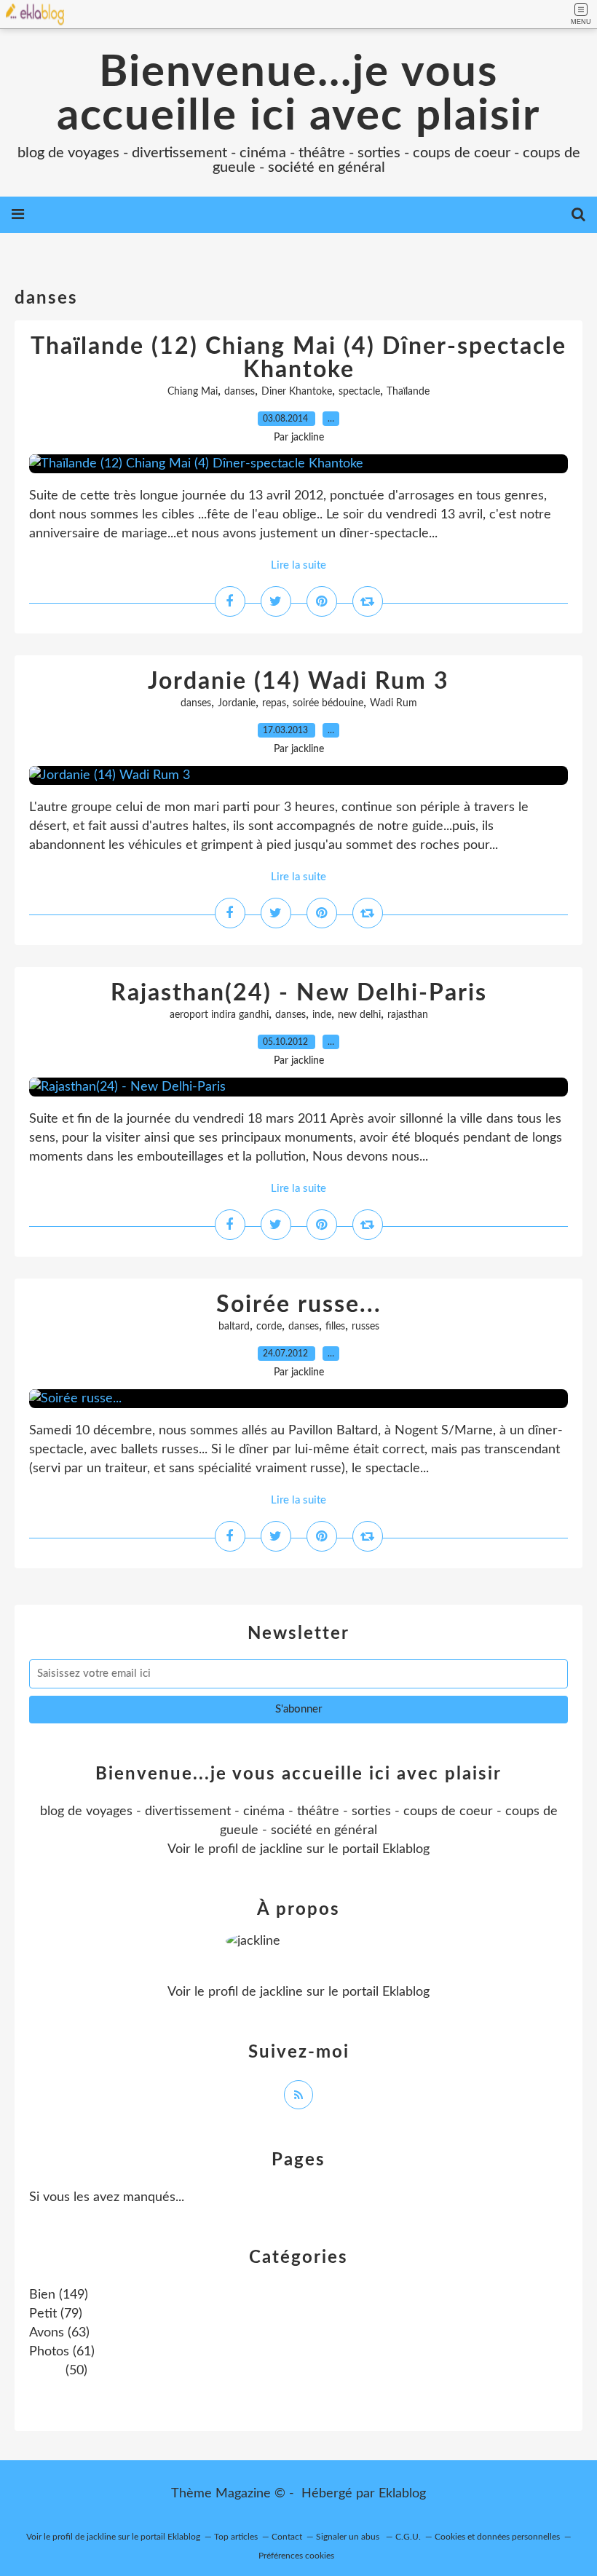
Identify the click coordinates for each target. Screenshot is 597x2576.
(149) (59, 2295)
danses (240, 392)
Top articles (236, 2537)
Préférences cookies (296, 2556)
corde (269, 1327)
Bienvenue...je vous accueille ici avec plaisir (298, 95)
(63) (59, 2333)
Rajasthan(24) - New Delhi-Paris (299, 993)
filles (335, 1327)
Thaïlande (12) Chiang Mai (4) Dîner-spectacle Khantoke (298, 358)
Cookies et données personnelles (497, 2537)
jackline (281, 1849)
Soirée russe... (299, 1305)
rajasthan (408, 1015)
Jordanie (237, 703)
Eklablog (402, 2494)
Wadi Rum (394, 703)
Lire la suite (298, 565)
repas (274, 703)
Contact (287, 2537)
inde (322, 1015)
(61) (62, 2352)
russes (365, 1327)
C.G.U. (408, 2537)
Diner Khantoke (297, 392)
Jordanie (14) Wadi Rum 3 (298, 681)
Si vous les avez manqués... (107, 2197)
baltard (234, 1327)
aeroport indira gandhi (219, 1015)
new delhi (359, 1015)
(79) (56, 2314)
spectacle (359, 392)
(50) (75, 2371)
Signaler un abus (349, 2537)
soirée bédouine (328, 703)
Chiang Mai (193, 392)
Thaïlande (408, 392)
